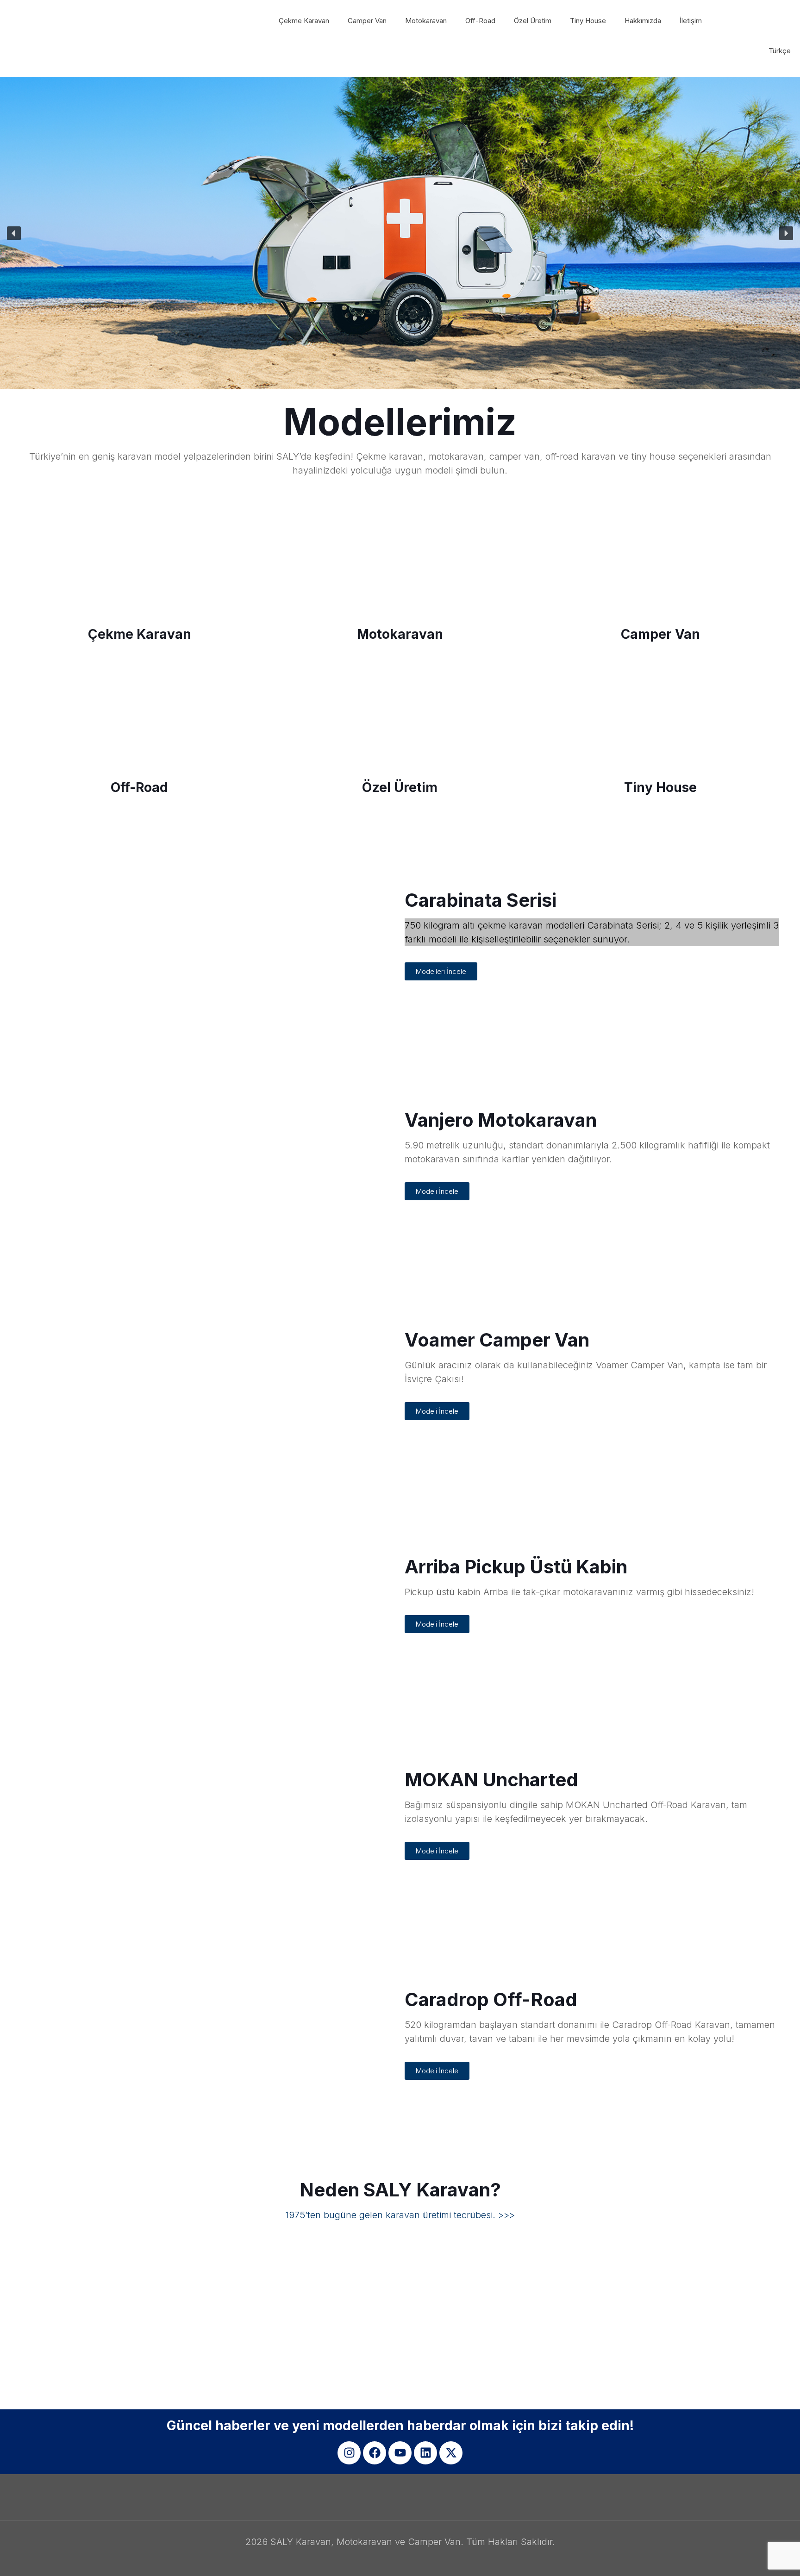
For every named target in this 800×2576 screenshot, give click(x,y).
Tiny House (660, 787)
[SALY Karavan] (76, 21)
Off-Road (139, 787)
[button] (400, 233)
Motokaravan (400, 634)
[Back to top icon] (756, 2557)
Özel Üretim (400, 787)
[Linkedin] (425, 2453)
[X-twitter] (451, 2453)
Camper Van (660, 634)
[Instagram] (349, 2453)
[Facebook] (375, 2453)
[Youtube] (400, 2453)
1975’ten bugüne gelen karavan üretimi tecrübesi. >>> (400, 2215)
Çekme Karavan (140, 634)
